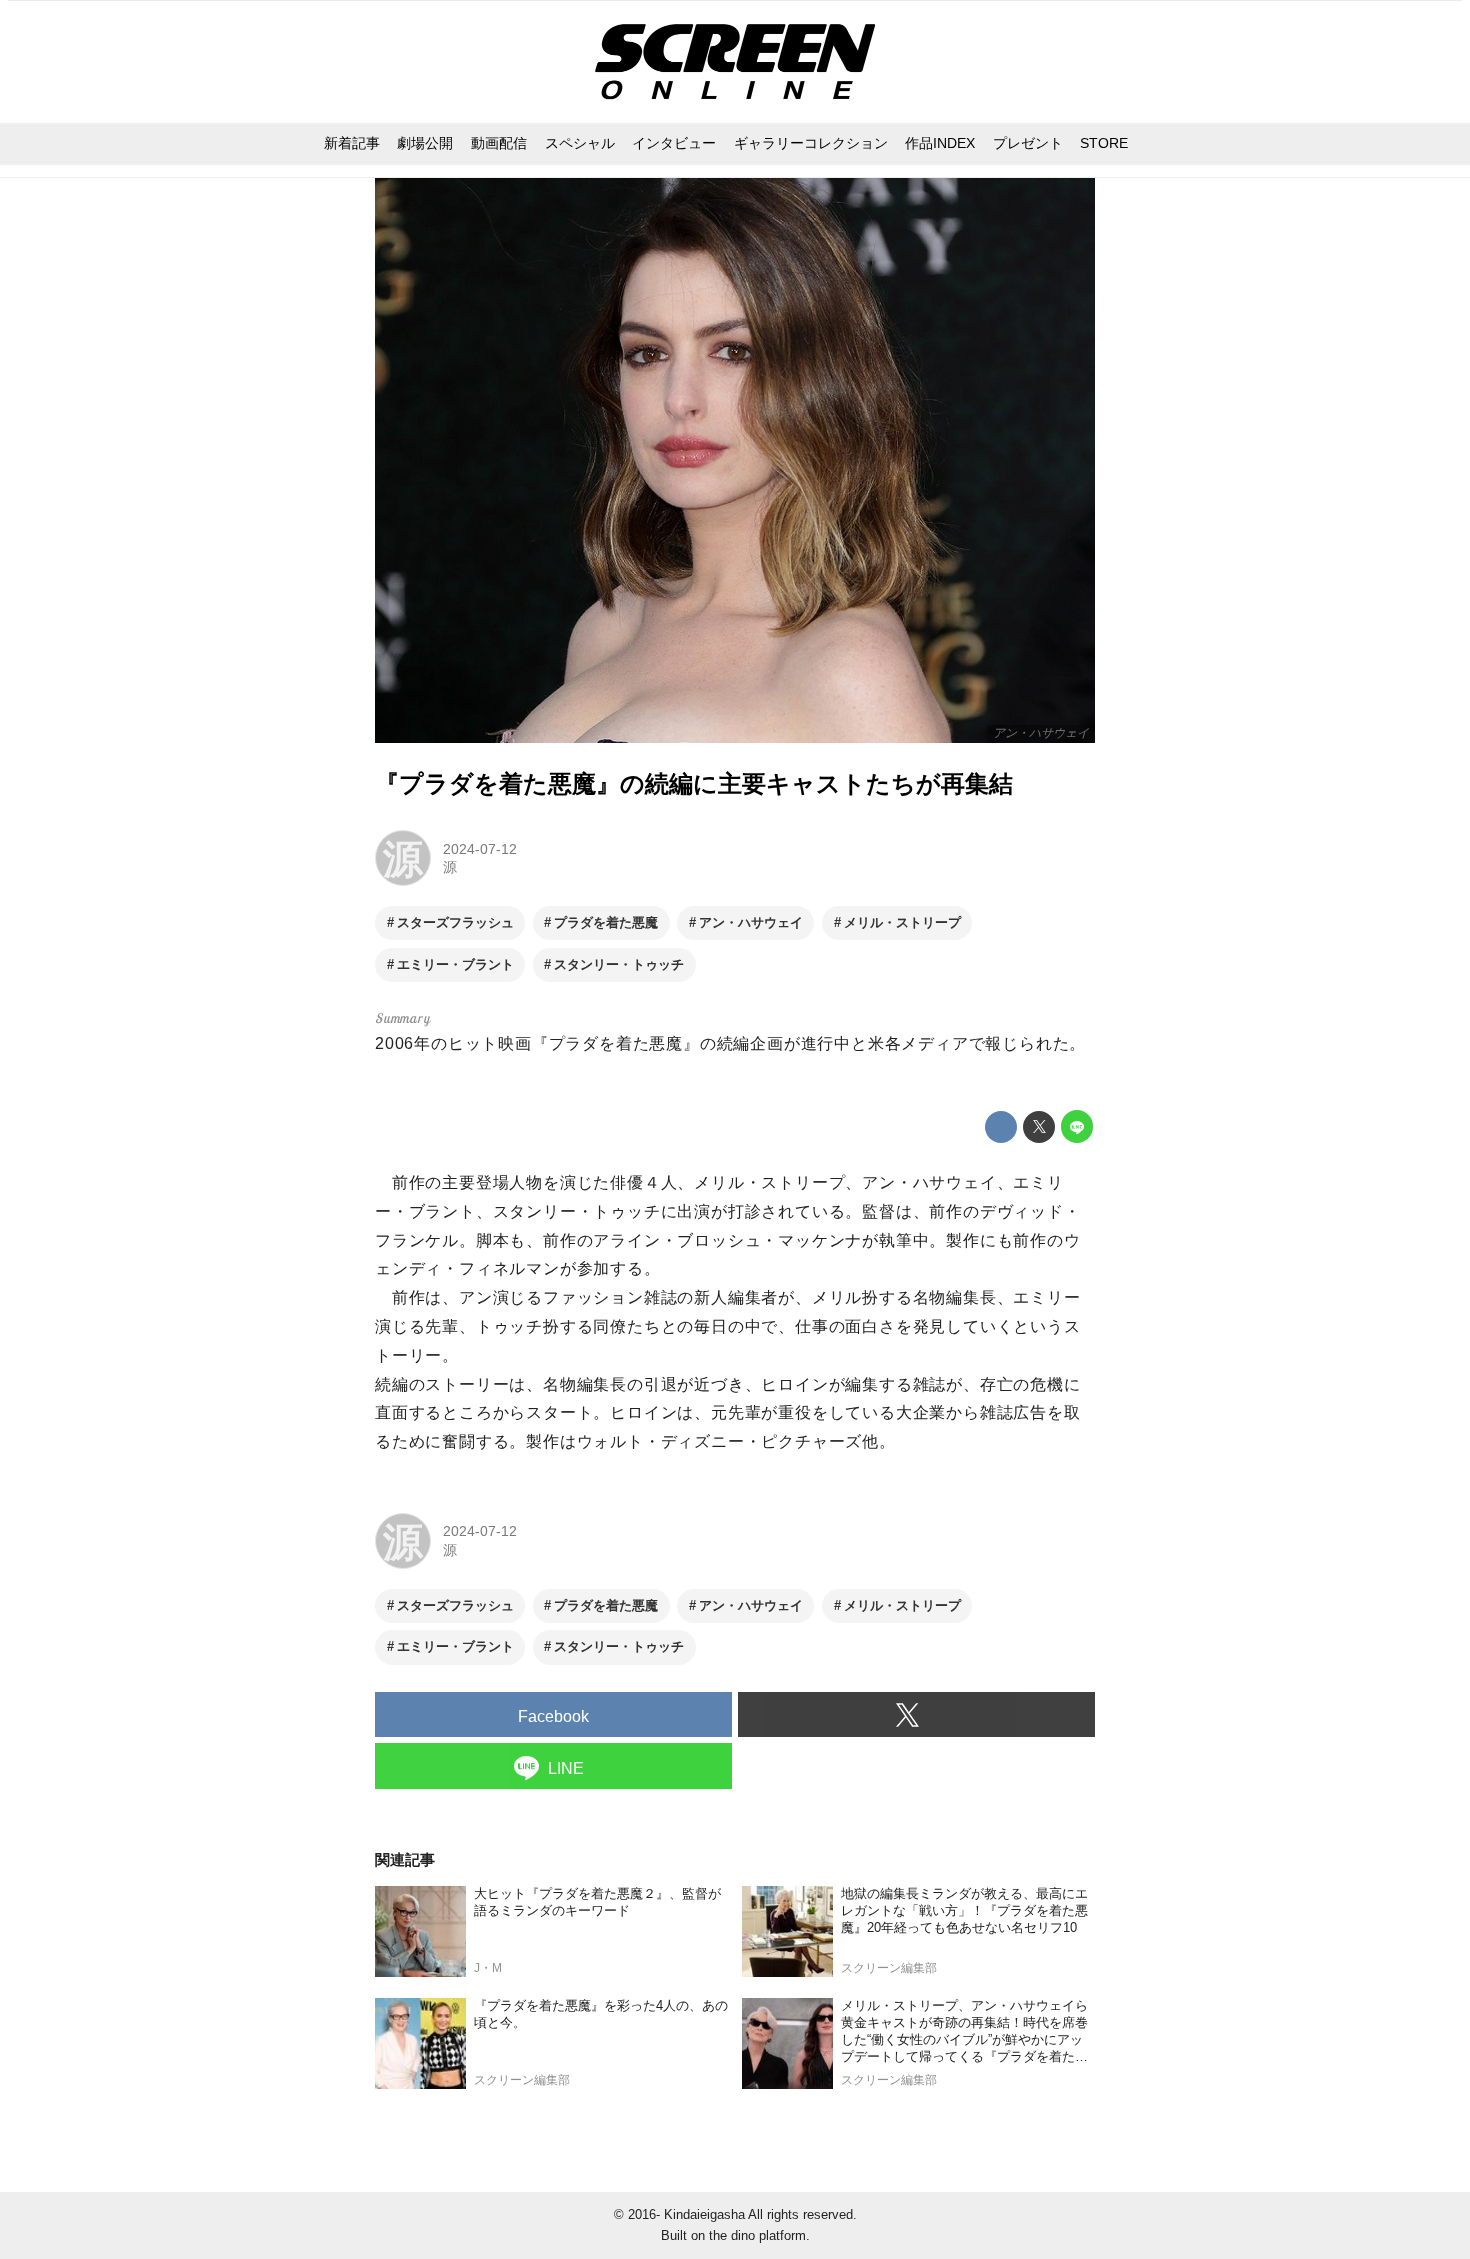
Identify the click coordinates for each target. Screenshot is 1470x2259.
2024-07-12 (480, 849)
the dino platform (757, 2235)
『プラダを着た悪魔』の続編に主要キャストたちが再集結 (694, 783)
